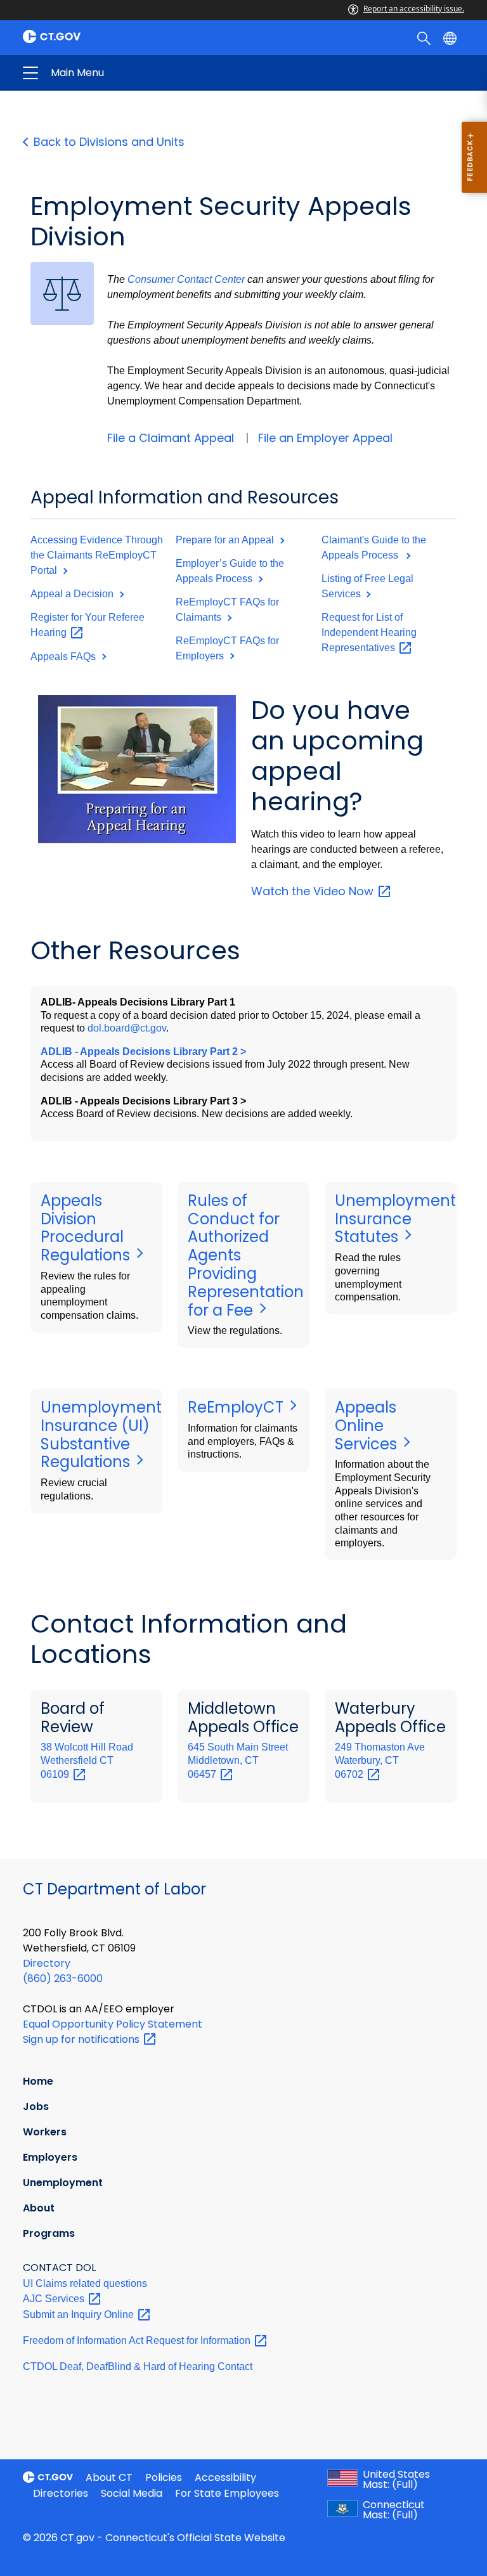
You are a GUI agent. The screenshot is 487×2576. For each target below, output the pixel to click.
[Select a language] (451, 37)
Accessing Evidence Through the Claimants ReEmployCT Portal (97, 555)
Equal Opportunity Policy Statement (113, 2024)
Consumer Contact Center (186, 279)
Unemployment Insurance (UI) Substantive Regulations (101, 1434)
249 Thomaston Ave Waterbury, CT (380, 1760)
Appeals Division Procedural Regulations (87, 1228)
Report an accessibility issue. (414, 9)
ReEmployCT (237, 1407)
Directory (47, 1963)
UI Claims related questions (85, 2283)
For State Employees (227, 2493)
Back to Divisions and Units (109, 142)
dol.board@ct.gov (127, 1028)
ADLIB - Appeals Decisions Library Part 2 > (143, 1052)
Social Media (132, 2493)
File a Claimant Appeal (171, 438)
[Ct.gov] (129, 36)
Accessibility (225, 2477)
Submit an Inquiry (80, 2314)
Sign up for (82, 2039)
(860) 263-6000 (63, 1978)
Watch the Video (314, 891)
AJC (55, 2299)
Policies (164, 2477)
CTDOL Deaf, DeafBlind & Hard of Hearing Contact (138, 2366)
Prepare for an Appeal (226, 540)
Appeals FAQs (64, 657)
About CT (109, 2477)
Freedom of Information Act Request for (138, 2340)
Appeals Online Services (368, 1426)
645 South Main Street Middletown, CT (238, 1760)
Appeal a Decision (73, 594)
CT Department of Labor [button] (145, 73)
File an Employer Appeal (325, 438)
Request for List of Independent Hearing (369, 632)
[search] (425, 37)
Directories (61, 2493)
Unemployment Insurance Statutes (395, 1219)
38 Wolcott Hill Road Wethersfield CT (87, 1760)
